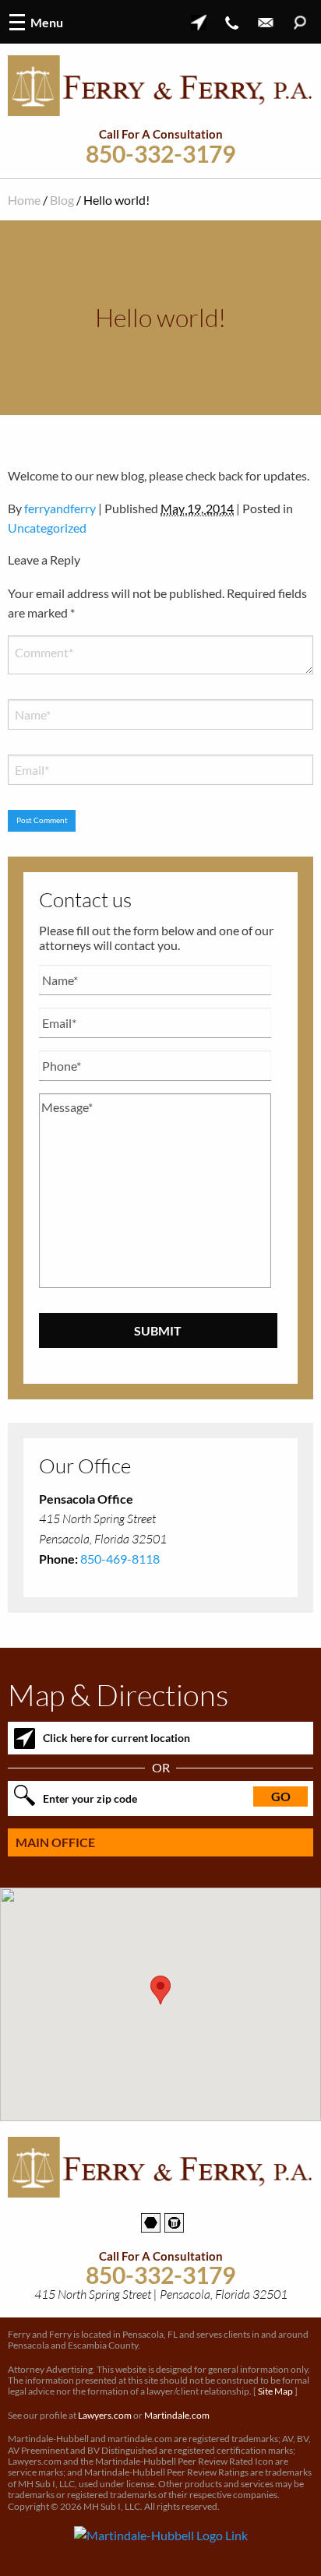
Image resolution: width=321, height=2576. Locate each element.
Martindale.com (177, 2415)
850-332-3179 (160, 154)
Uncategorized (47, 528)
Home (24, 200)
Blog (62, 200)
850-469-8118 (120, 1559)
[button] (160, 1990)
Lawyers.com (105, 2415)
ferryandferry (60, 508)
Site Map (275, 2391)
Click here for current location (116, 1738)
